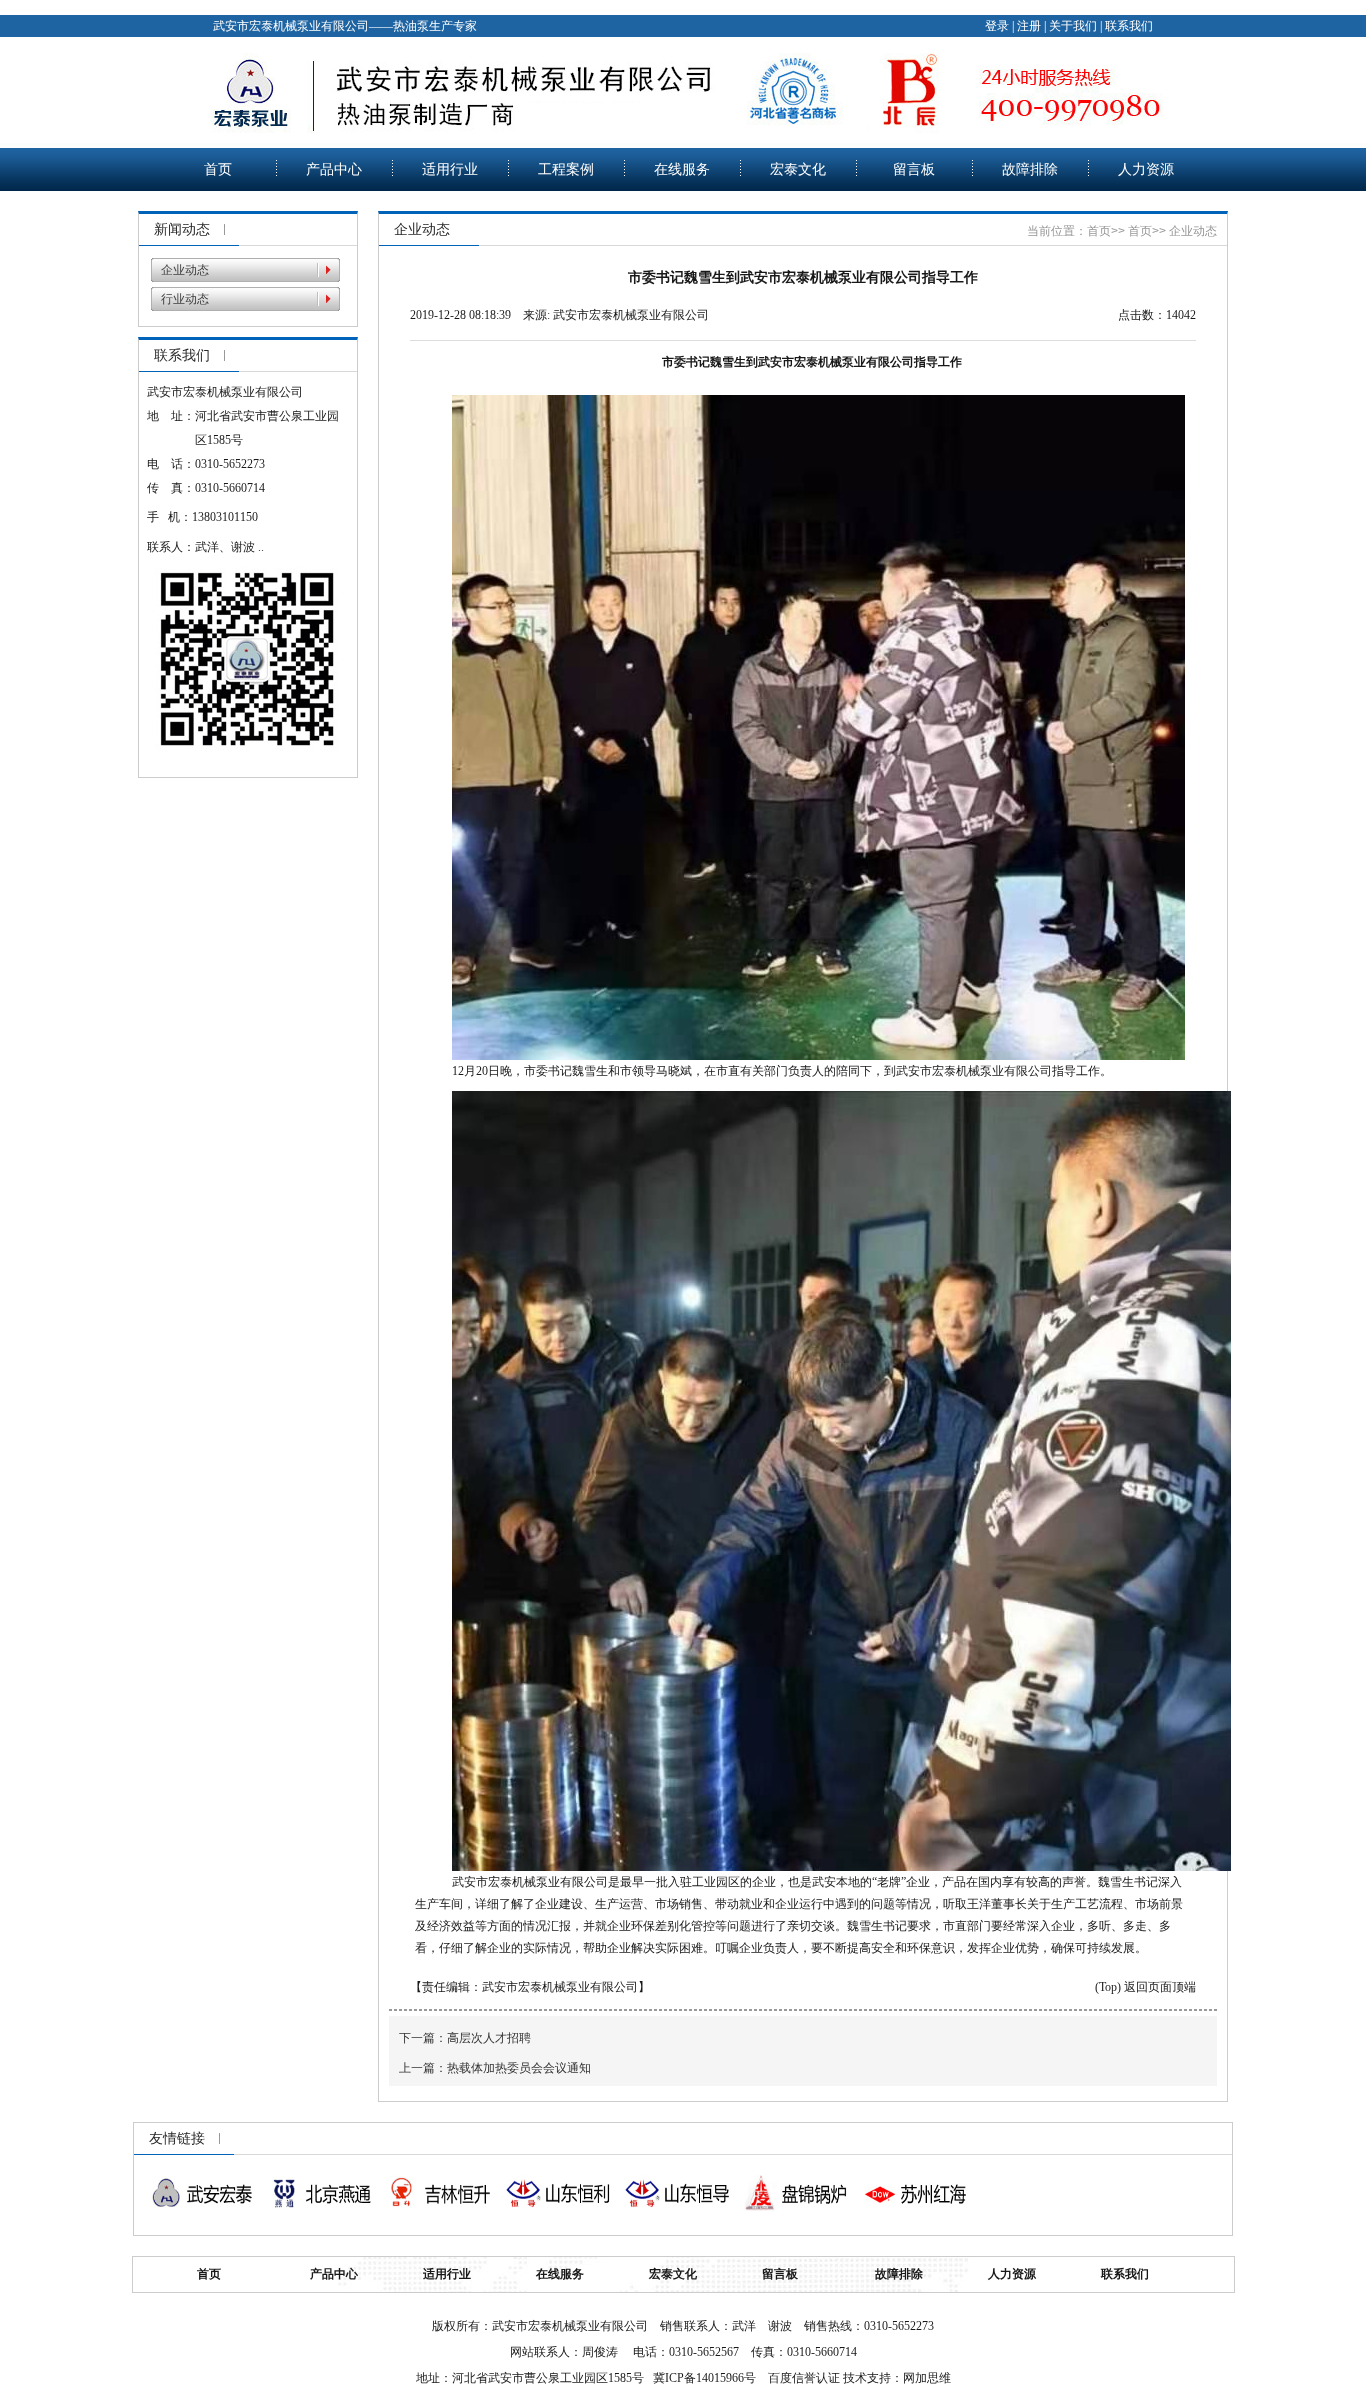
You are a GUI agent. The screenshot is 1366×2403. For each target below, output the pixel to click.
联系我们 (1129, 26)
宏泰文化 (798, 169)
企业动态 (185, 270)
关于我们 (1073, 26)
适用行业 (450, 169)
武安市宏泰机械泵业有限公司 (631, 315)
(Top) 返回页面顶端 (1145, 1987)
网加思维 (927, 2378)
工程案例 (566, 169)
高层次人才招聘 (489, 2038)
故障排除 (1030, 169)
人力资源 (1146, 169)
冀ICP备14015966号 (704, 2378)
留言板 (914, 169)
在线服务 (682, 169)
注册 (1029, 26)
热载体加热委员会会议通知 (519, 2068)
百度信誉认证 (804, 2378)
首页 (218, 169)
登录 (997, 26)
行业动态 (185, 299)
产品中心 (334, 169)
